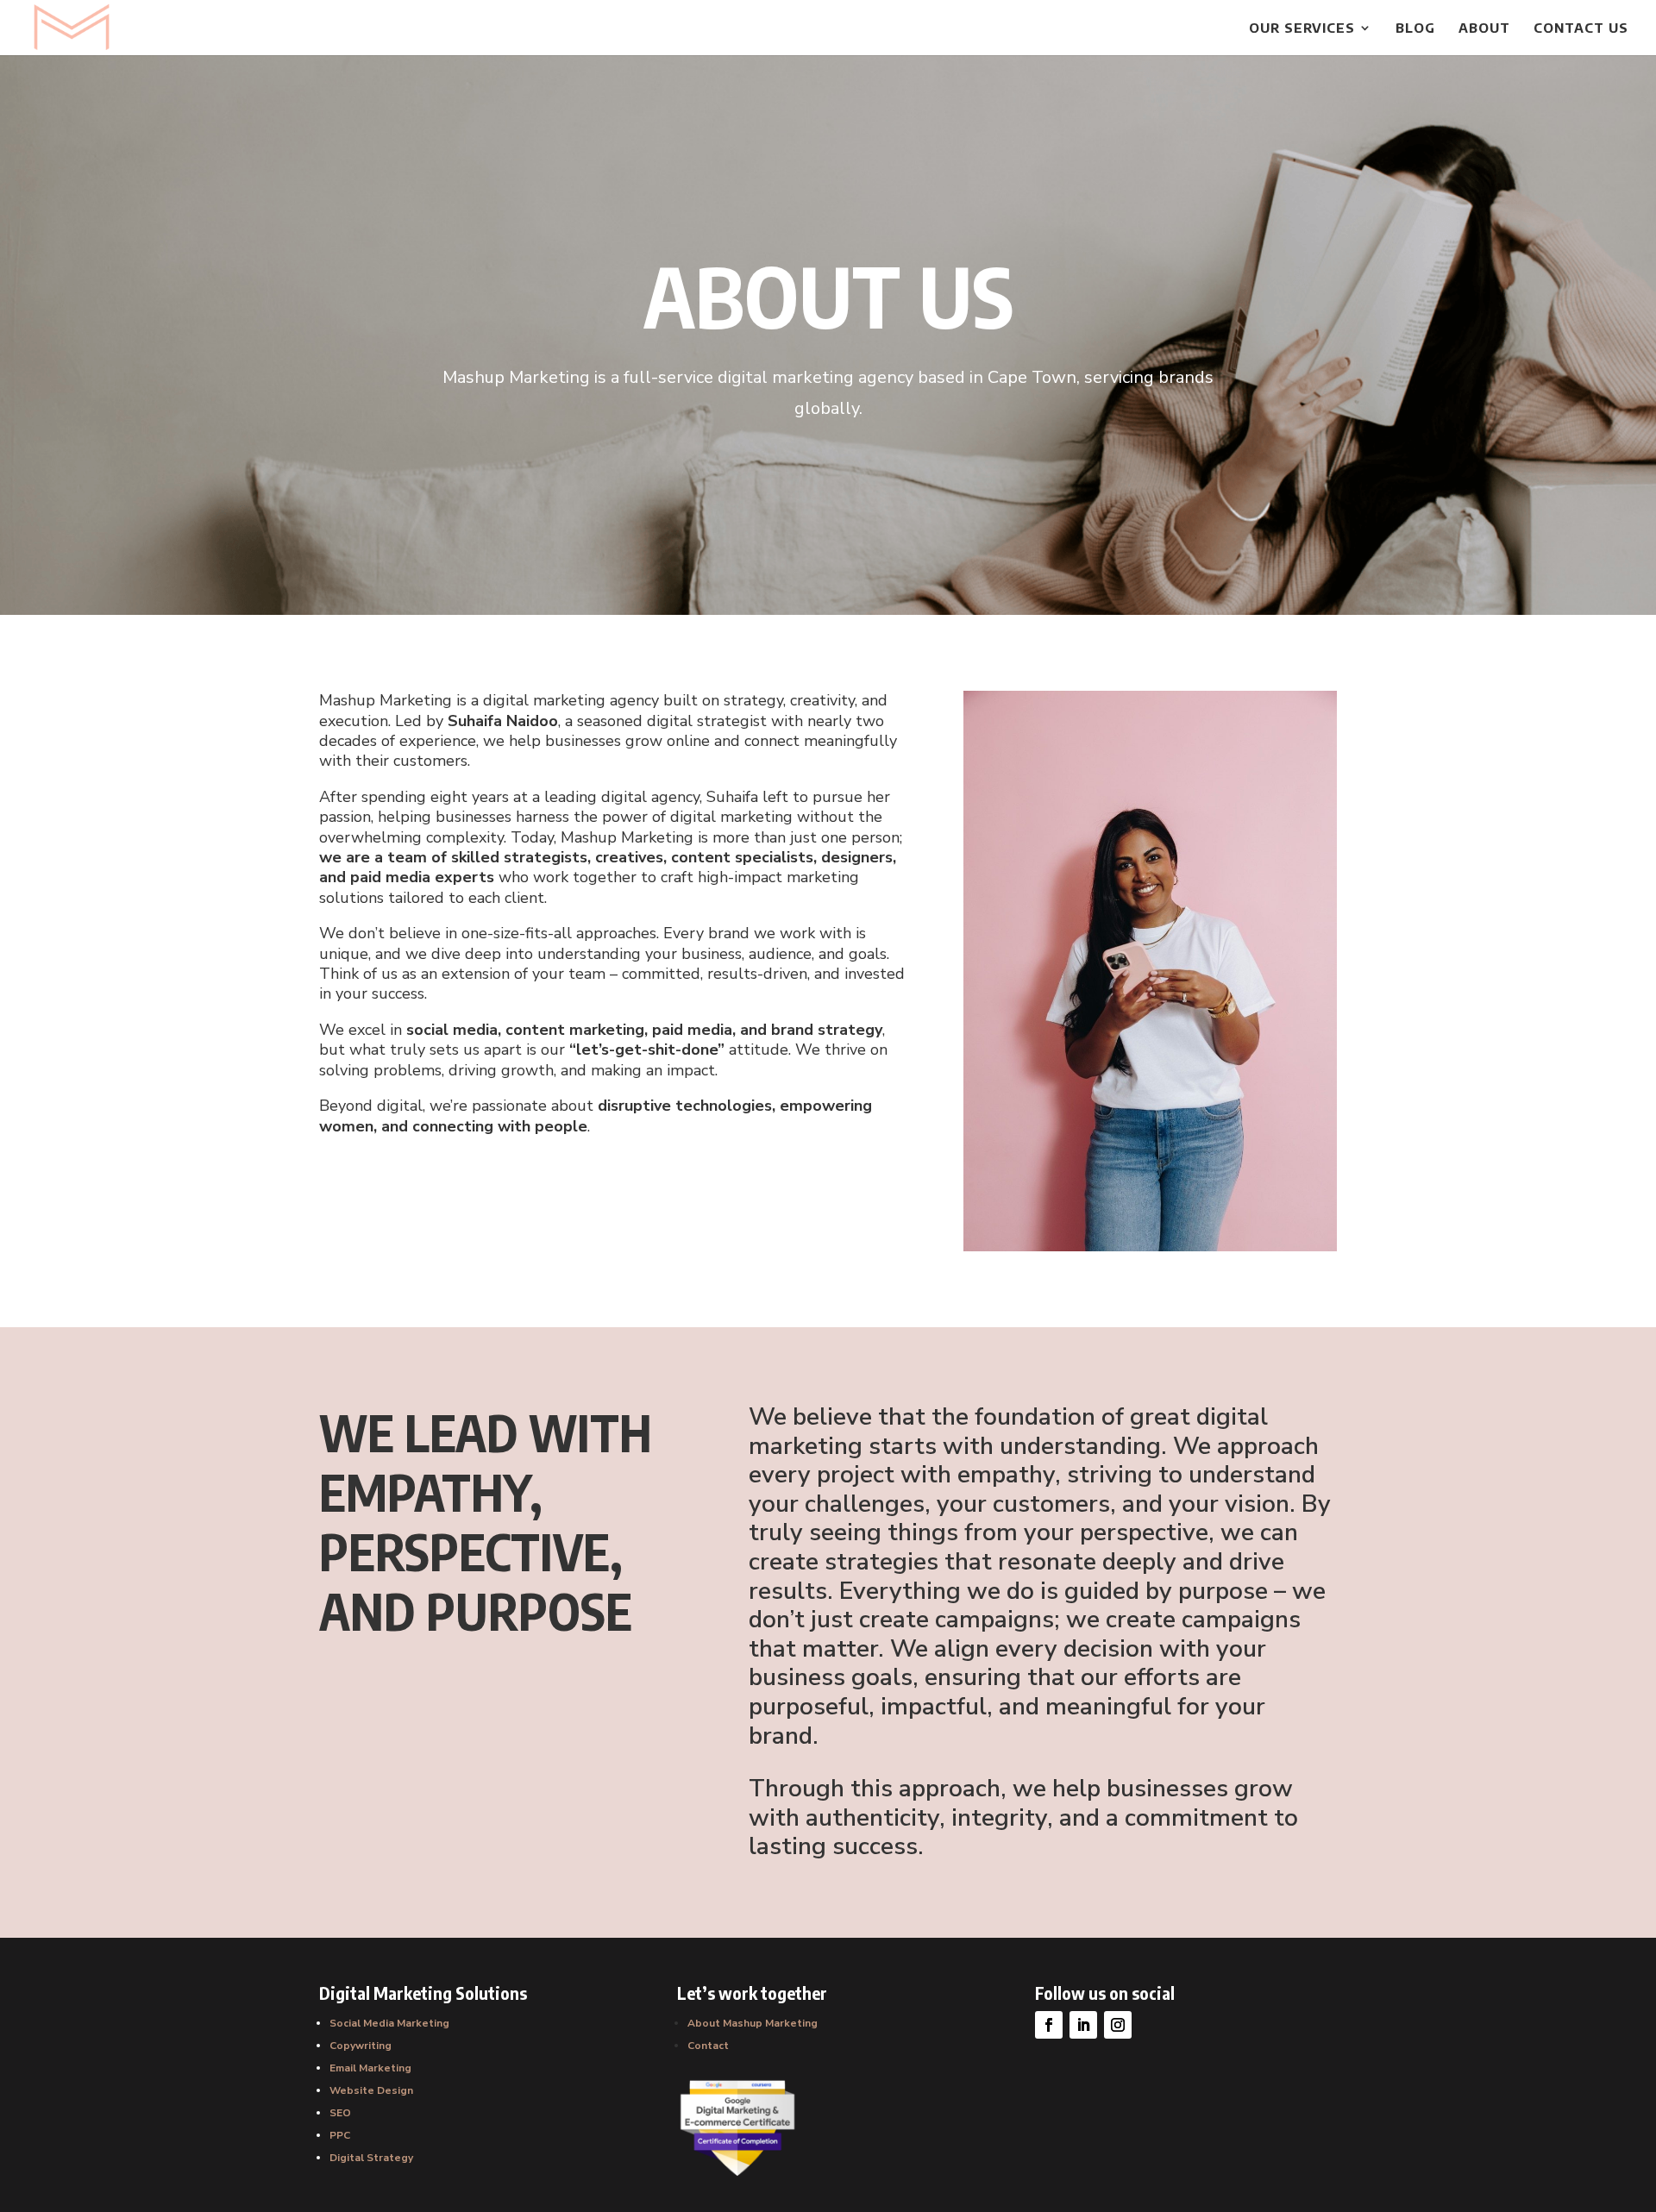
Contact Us (1581, 28)
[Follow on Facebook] (1049, 2025)
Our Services (1302, 28)
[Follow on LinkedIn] (1083, 2025)
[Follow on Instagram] (1118, 2025)
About (1484, 28)
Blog (1415, 28)
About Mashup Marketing (753, 2023)
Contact (708, 2046)
